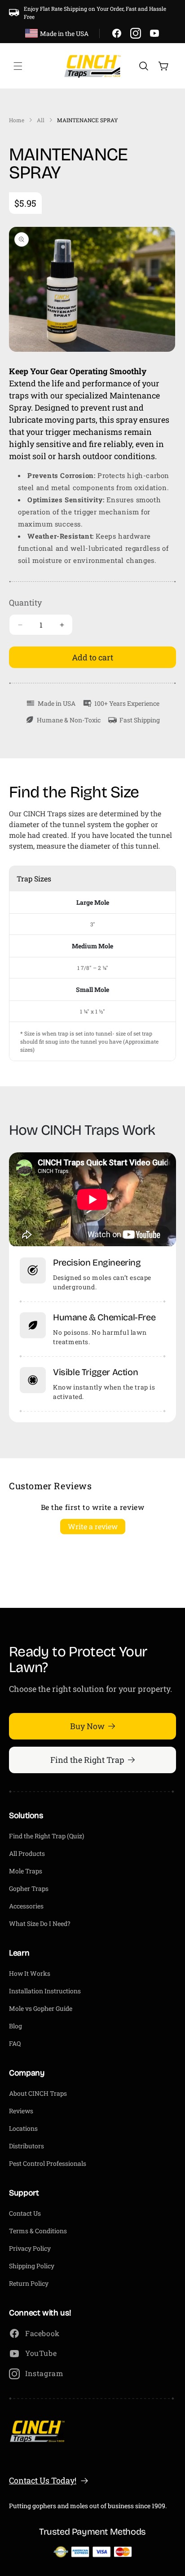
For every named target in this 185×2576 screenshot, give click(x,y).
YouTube (41, 2353)
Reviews (21, 2111)
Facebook (42, 2333)
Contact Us (25, 2213)
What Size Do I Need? (40, 1923)
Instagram (44, 2373)
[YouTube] (154, 33)
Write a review (93, 1526)
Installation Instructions (45, 1991)
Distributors (26, 2146)
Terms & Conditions (38, 2231)
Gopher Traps (29, 1888)
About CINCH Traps (38, 2093)
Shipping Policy (32, 2266)
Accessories (26, 1906)
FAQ (15, 2043)
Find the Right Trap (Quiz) (46, 1836)
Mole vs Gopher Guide (41, 2008)
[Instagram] (136, 33)
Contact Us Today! (43, 2480)
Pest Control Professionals (48, 2163)
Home (17, 120)
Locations (23, 2128)
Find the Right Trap (87, 1760)
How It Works (30, 1973)
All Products (27, 1853)
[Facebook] (117, 33)
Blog (15, 2026)
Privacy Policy (30, 2248)
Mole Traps (26, 1871)
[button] (18, 66)
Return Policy (29, 2283)
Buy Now (87, 1726)
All (41, 120)
